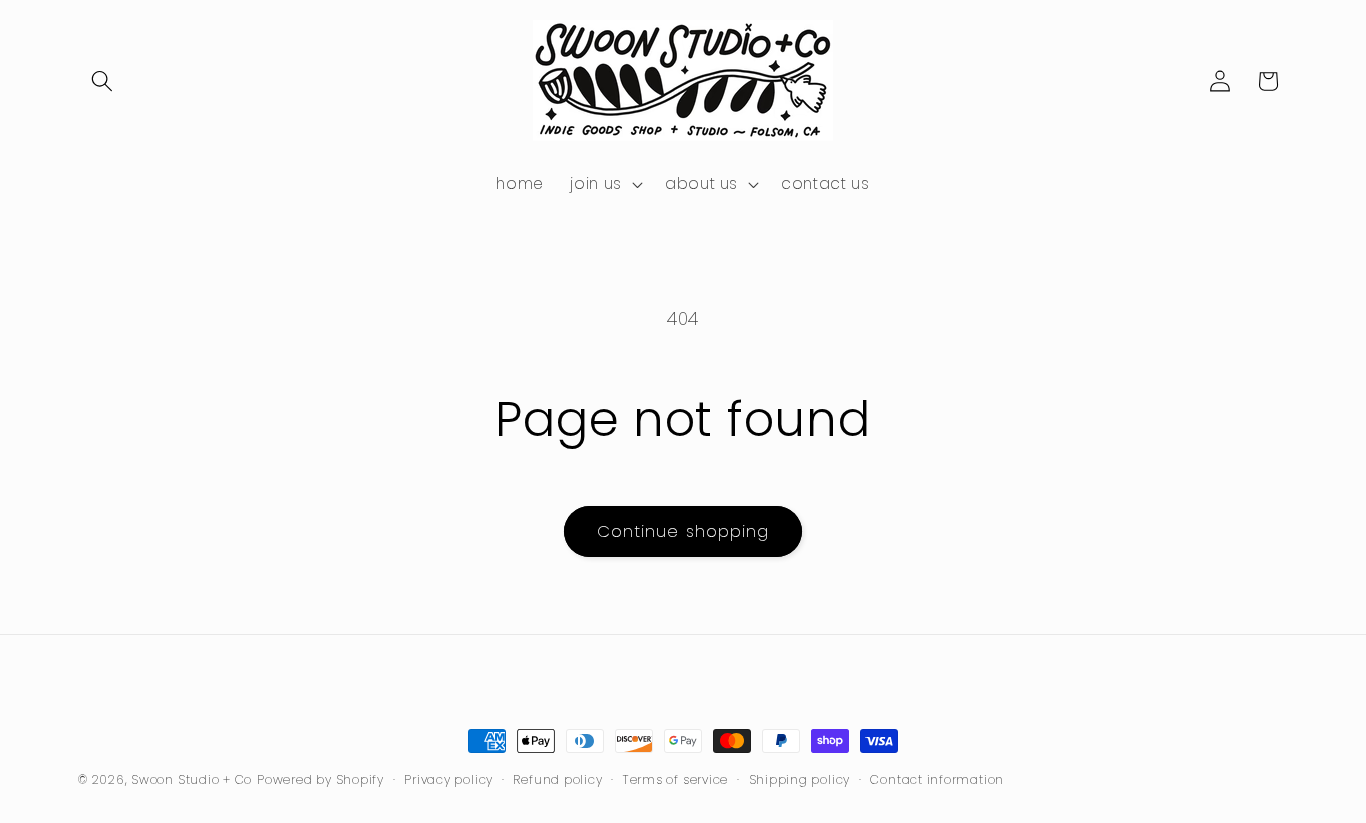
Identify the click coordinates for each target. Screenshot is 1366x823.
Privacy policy (448, 779)
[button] (102, 81)
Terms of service (675, 779)
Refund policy (557, 779)
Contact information (937, 779)
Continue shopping (683, 531)
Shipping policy (800, 779)
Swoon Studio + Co (191, 779)
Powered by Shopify (320, 779)
